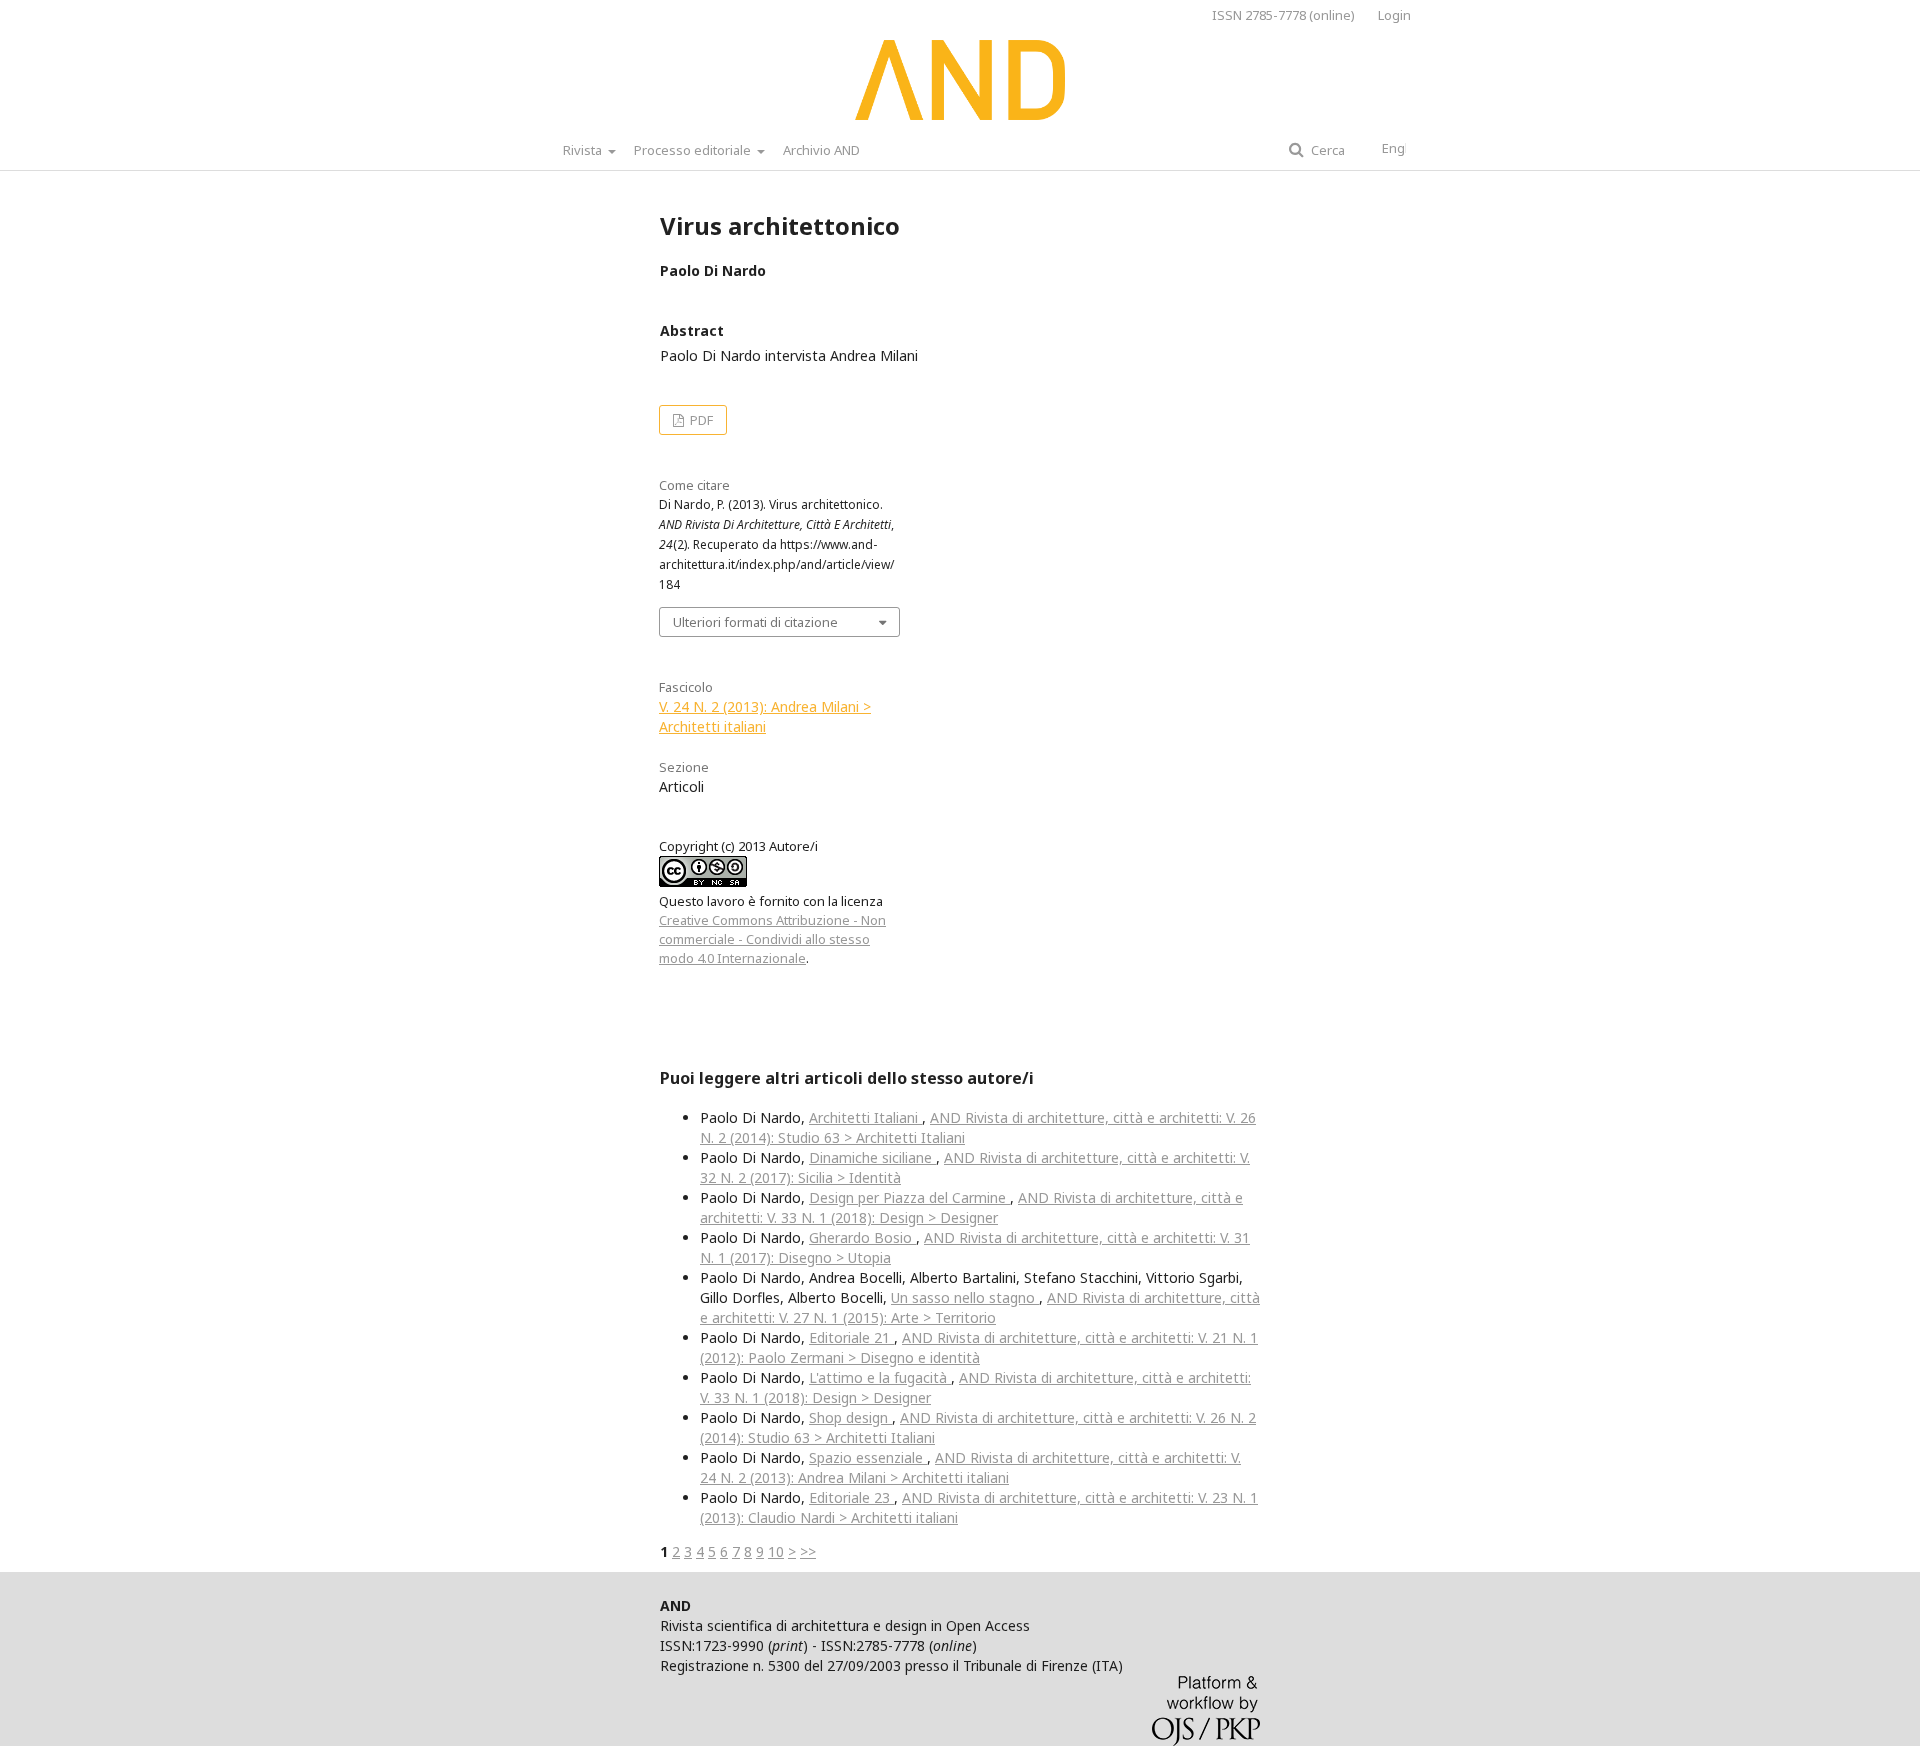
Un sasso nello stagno (965, 1297)
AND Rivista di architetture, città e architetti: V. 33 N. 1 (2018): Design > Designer (971, 1207)
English (1404, 148)
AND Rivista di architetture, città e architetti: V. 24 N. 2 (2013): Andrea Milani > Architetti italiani (970, 1467)
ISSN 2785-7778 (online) (1283, 15)
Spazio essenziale (868, 1457)
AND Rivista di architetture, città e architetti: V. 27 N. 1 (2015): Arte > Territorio (980, 1307)
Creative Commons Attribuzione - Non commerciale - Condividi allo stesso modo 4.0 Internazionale (772, 939)
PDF (700, 420)
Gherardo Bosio (862, 1237)
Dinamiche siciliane (872, 1157)
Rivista (584, 150)
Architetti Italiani (865, 1117)
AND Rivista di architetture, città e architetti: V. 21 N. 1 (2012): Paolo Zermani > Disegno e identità (979, 1347)
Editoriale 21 (851, 1337)
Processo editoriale (694, 150)
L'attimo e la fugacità (880, 1377)
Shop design (850, 1417)
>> (808, 1551)
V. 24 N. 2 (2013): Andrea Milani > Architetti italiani (765, 716)
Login (1394, 15)
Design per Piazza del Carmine (909, 1197)
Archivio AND (821, 150)
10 (776, 1551)
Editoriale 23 (851, 1497)
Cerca (1326, 150)
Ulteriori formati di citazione (755, 622)
